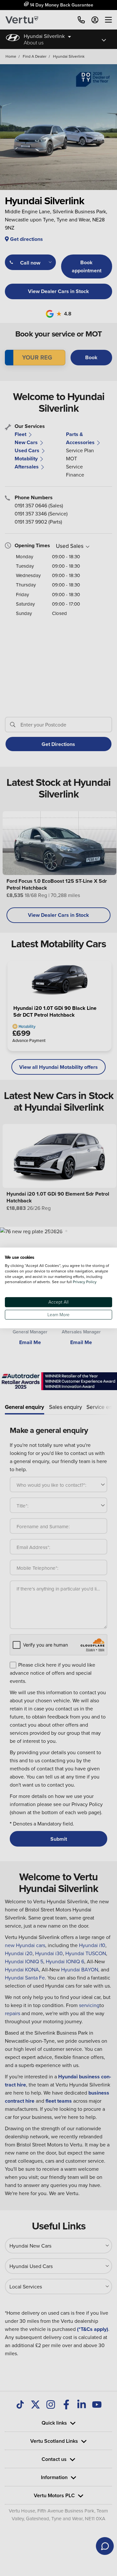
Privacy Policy (85, 1282)
